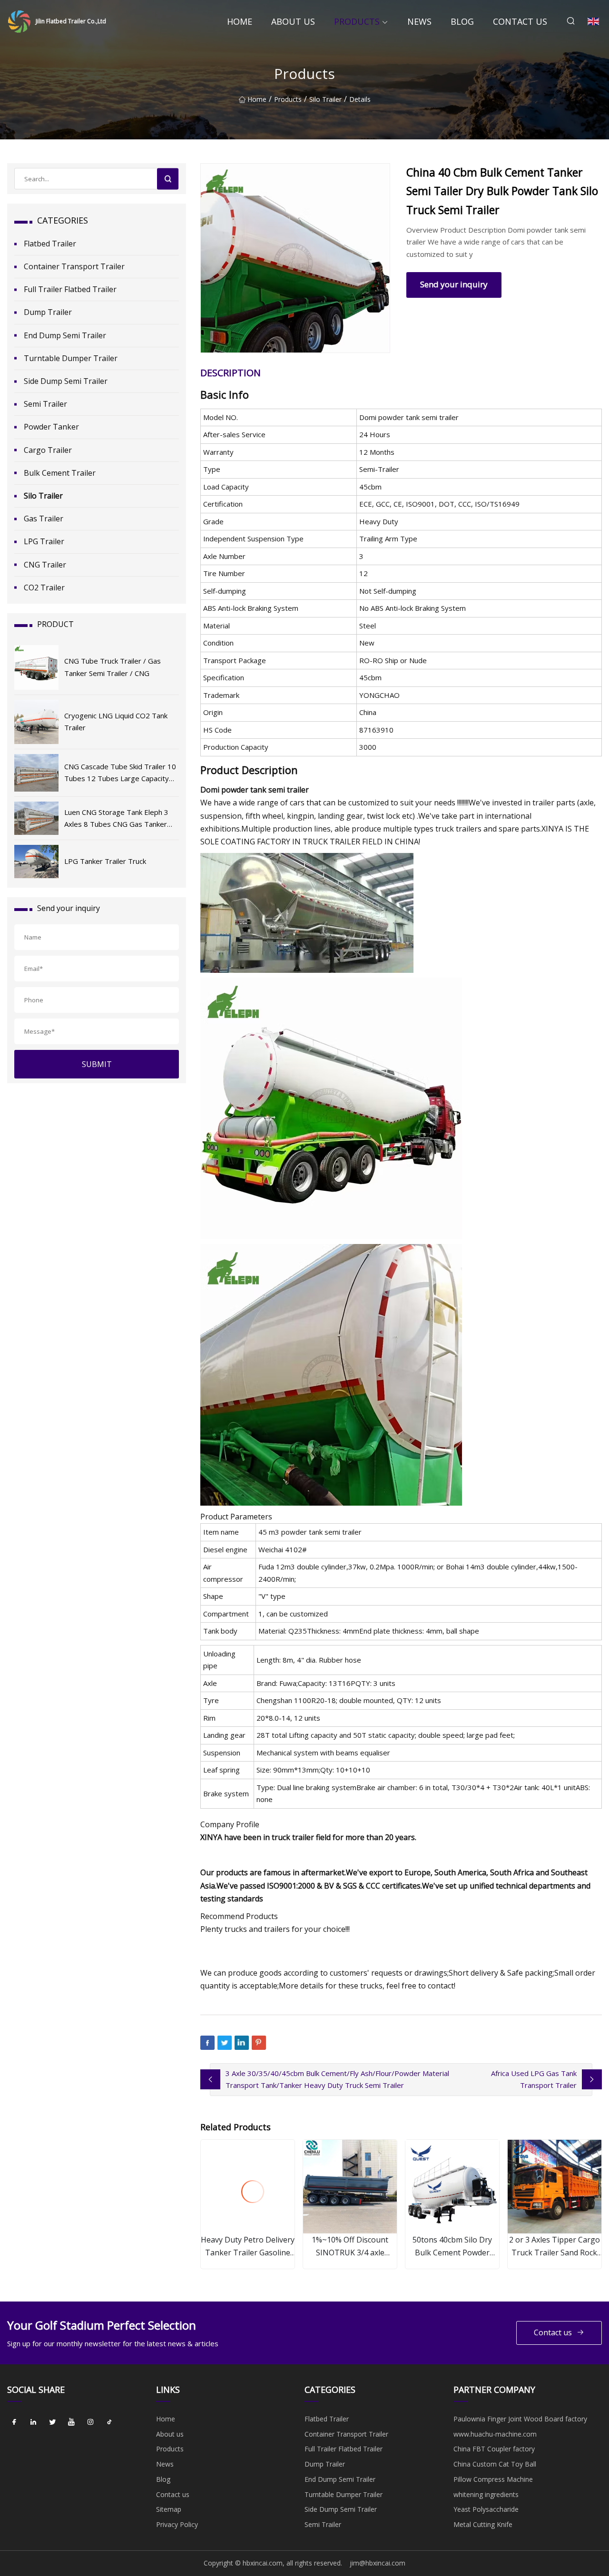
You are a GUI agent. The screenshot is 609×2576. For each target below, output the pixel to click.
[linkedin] (33, 2422)
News (419, 21)
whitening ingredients (486, 2494)
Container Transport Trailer (74, 266)
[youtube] (71, 2422)
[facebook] (14, 2422)
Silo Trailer (325, 99)
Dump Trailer (48, 312)
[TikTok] (109, 2422)
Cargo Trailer (48, 450)
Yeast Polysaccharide (486, 2509)
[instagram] (90, 2422)
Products (357, 21)
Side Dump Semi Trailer (66, 381)
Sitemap (169, 2509)
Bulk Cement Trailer (60, 473)
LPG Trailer (44, 541)
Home (240, 21)
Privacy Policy (177, 2524)
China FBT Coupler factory (494, 2449)
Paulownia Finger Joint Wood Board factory (520, 2419)
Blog (462, 21)
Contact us (520, 21)
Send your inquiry (454, 284)
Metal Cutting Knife (483, 2524)
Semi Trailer (45, 404)
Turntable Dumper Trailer (71, 358)
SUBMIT (97, 1064)
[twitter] (52, 2422)
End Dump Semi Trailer (65, 335)
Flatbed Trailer (50, 244)
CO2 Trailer (44, 588)
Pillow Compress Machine (493, 2479)
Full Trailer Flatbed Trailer (70, 289)
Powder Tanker (51, 427)
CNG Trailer (45, 565)
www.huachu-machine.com (495, 2434)
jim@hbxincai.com (378, 2563)
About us (293, 21)
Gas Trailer (44, 519)
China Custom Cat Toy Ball (495, 2464)
